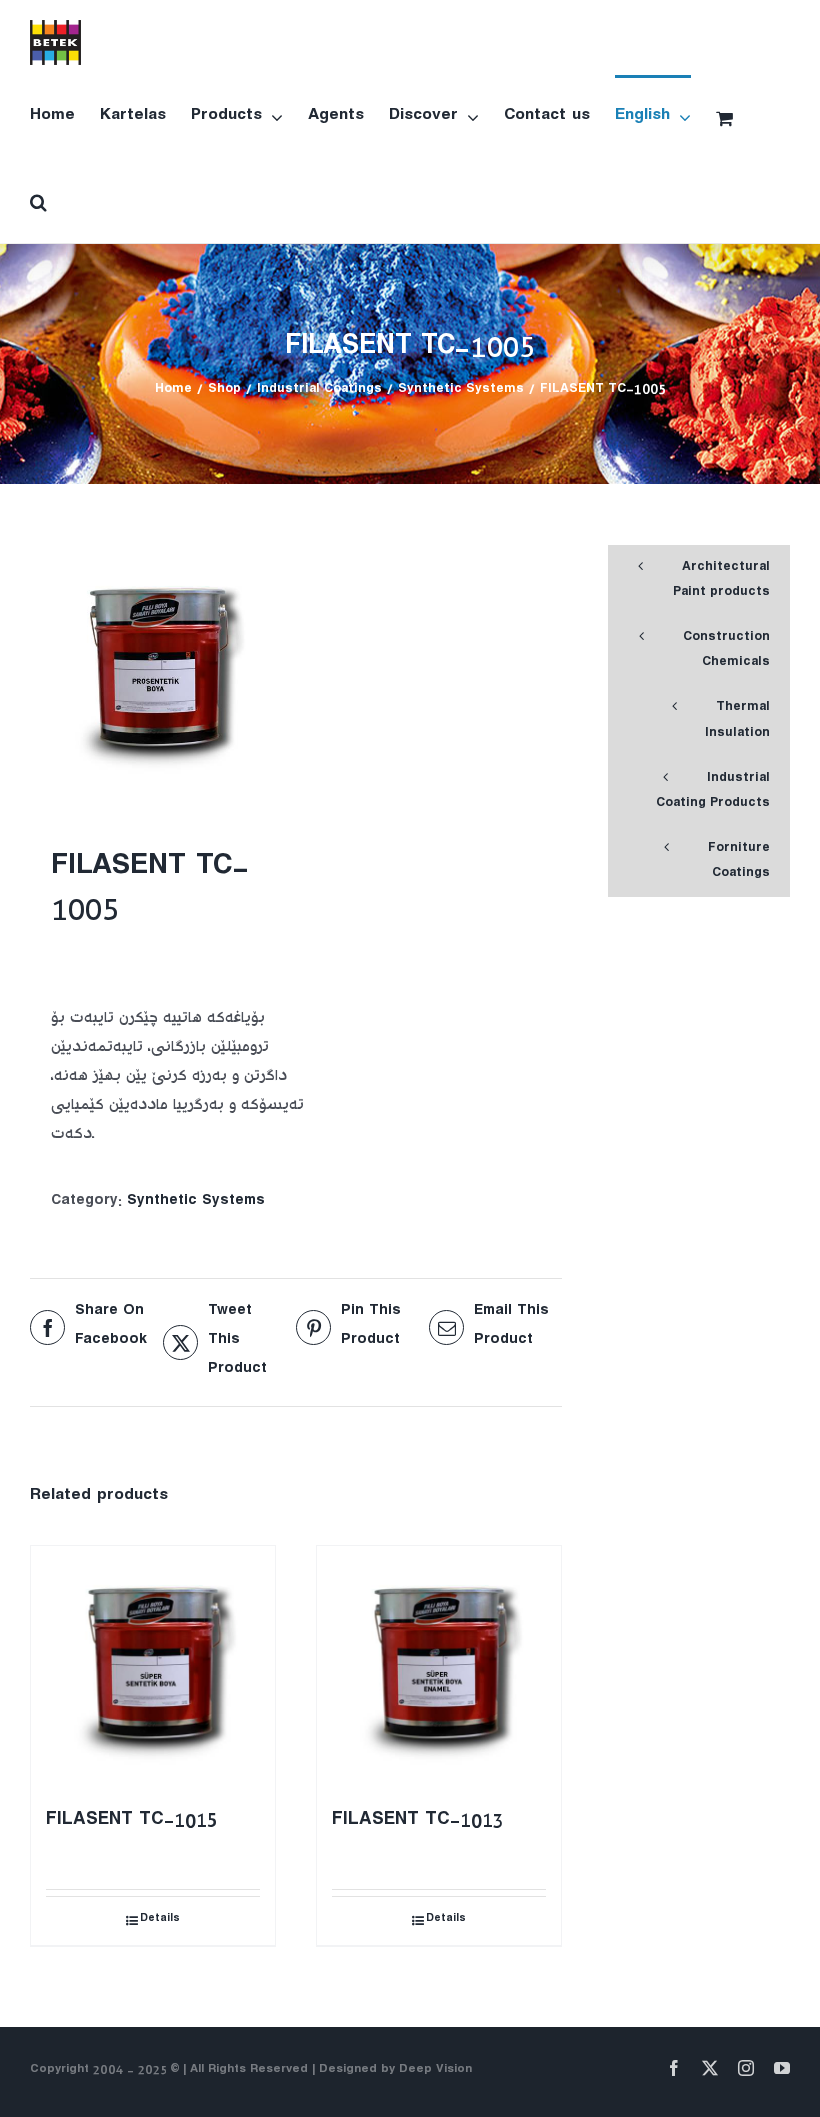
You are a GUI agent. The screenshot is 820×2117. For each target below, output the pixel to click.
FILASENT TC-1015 (132, 1822)
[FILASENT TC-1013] (439, 1668)
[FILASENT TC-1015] (153, 1668)
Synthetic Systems (196, 1202)
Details (160, 1920)
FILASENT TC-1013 (418, 1822)
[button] (38, 201)
